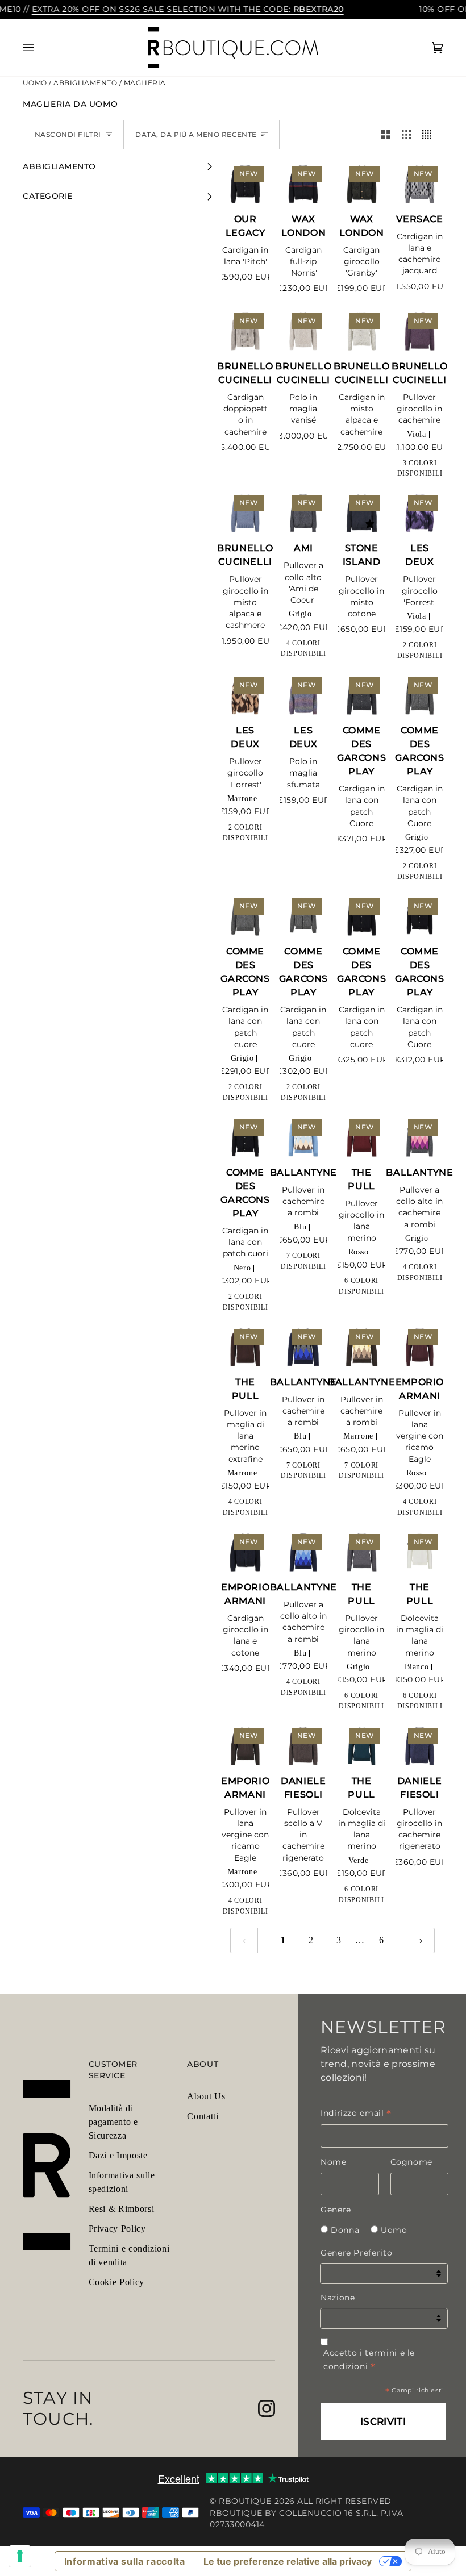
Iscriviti (383, 2421)
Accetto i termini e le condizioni (369, 2360)
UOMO (36, 83)
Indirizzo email (356, 2113)
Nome (334, 2162)
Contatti (203, 2116)
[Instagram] (267, 2408)
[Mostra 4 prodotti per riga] (430, 135)
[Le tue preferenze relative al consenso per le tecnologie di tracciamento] (20, 2556)
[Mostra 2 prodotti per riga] (386, 135)
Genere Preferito (356, 2253)
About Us (206, 2096)
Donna (345, 2230)
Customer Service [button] (113, 2070)
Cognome (411, 2162)
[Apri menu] (40, 48)
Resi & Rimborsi (122, 2209)
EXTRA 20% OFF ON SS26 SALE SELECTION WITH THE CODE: (188, 9)
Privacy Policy (117, 2229)
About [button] (203, 2064)
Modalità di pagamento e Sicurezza (113, 2122)
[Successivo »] (421, 1941)
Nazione (338, 2298)
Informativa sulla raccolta (125, 2561)
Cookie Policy (116, 2282)
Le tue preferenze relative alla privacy (288, 2561)
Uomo (394, 2230)
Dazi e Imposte (118, 2155)
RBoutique (245, 2501)
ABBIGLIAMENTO (86, 83)
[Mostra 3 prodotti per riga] (406, 135)
